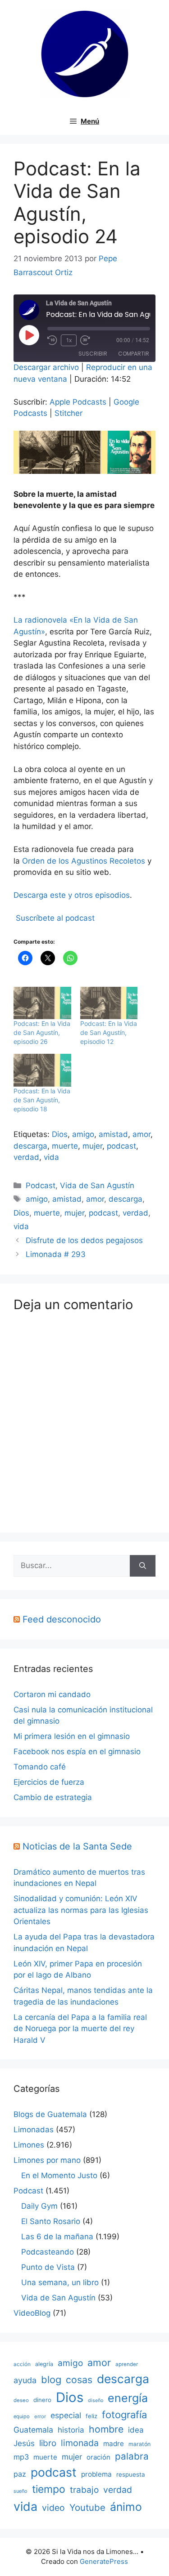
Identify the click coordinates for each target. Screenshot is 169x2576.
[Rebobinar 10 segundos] (52, 340)
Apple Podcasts (78, 402)
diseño (96, 2400)
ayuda (25, 2380)
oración (98, 2457)
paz (20, 2474)
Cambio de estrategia (53, 1797)
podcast (121, 1146)
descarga (30, 1146)
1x (69, 340)
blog (51, 2380)
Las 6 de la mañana (57, 2237)
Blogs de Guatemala (50, 2114)
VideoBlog (32, 2313)
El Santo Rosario (51, 2221)
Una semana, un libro (60, 2282)
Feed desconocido (62, 1619)
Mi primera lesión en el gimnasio (72, 1736)
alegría (44, 2364)
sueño (21, 2491)
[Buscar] (143, 1566)
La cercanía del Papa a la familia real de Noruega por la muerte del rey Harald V (80, 2029)
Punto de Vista (48, 2267)
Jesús (24, 2443)
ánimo (126, 2507)
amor (142, 1134)
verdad (26, 1157)
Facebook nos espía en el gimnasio (77, 1752)
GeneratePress (104, 2561)
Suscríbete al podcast (55, 918)
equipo (22, 2416)
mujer (92, 1146)
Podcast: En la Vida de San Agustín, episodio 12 (109, 1032)
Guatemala (33, 2430)
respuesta (131, 2474)
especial (66, 2415)
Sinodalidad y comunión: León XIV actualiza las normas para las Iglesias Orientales (81, 1910)
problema (96, 2474)
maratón (139, 2444)
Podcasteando (48, 2252)
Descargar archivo (46, 367)
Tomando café (40, 1767)
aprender (127, 2364)
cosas (79, 2380)
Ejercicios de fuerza (49, 1782)
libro (48, 2443)
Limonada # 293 (56, 1254)
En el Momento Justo (59, 2175)
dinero (42, 2400)
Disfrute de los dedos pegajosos (84, 1240)
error (40, 2416)
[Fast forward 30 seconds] (89, 340)
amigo (83, 1134)
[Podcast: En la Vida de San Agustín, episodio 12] (109, 1003)
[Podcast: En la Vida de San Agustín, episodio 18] (42, 1070)
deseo (21, 2400)
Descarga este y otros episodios (72, 895)
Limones (29, 2145)
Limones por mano (47, 2160)
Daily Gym (39, 2206)
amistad (113, 1134)
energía (128, 2398)
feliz (91, 2416)
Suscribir (93, 354)
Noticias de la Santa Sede (77, 1846)
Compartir (134, 354)
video (53, 2508)
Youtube (87, 2507)
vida (51, 1157)
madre (114, 2444)
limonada (80, 2443)
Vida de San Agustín (97, 1185)
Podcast (41, 1185)
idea (136, 2430)
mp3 (21, 2457)
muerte (65, 1146)
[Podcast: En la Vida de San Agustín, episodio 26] (42, 1003)
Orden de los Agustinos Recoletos (84, 861)
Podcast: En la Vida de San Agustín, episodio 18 (42, 1100)
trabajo (84, 2490)
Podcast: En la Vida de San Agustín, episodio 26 (42, 1032)
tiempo (49, 2489)
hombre (106, 2429)
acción (22, 2364)
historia (71, 2430)
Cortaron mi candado (52, 1694)
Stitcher (69, 413)
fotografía (124, 2415)
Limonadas (34, 2130)
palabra (132, 2456)
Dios (60, 1134)
